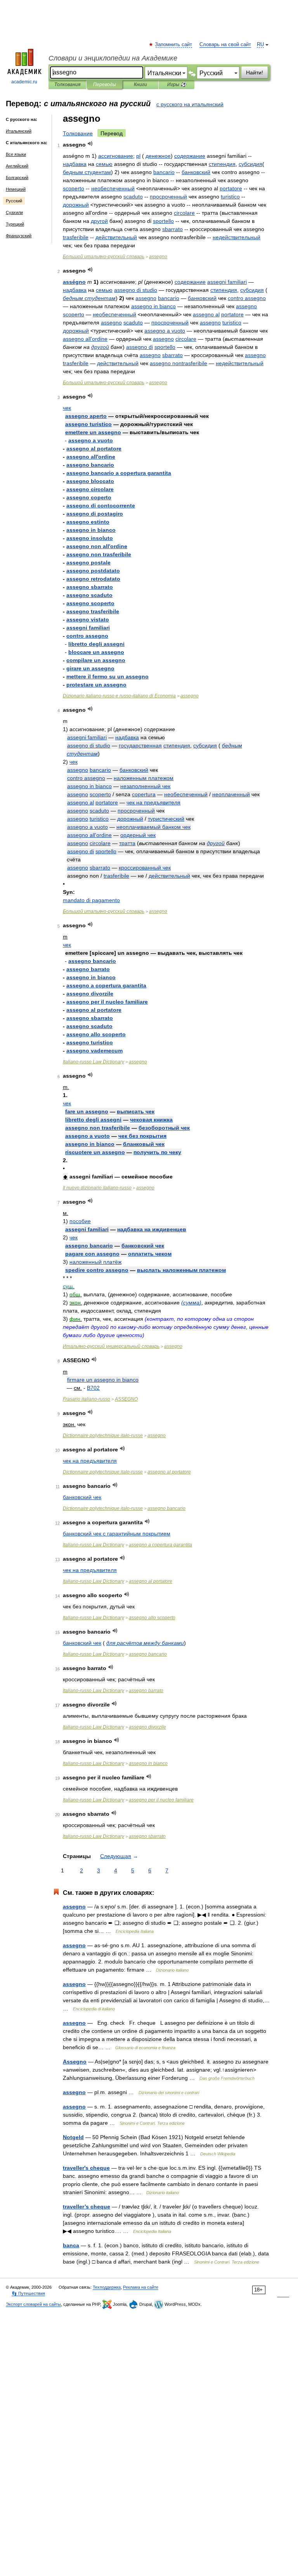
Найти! (255, 72)
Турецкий (15, 224)
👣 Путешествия (28, 2293)
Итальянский (19, 131)
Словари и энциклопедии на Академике (113, 58)
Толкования (67, 85)
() (191, 1303)
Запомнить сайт (174, 45)
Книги (140, 85)
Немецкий (16, 189)
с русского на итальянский (190, 104)
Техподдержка (107, 2287)
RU (260, 45)
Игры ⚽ (177, 85)
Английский (17, 166)
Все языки (16, 154)
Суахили (14, 212)
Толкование (78, 133)
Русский (14, 201)
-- (119, 696)
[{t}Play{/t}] (90, 144)
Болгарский (17, 178)
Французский (19, 236)
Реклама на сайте (141, 2287)
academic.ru (24, 82)
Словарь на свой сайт (225, 45)
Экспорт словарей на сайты (33, 2304)
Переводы (105, 85)
